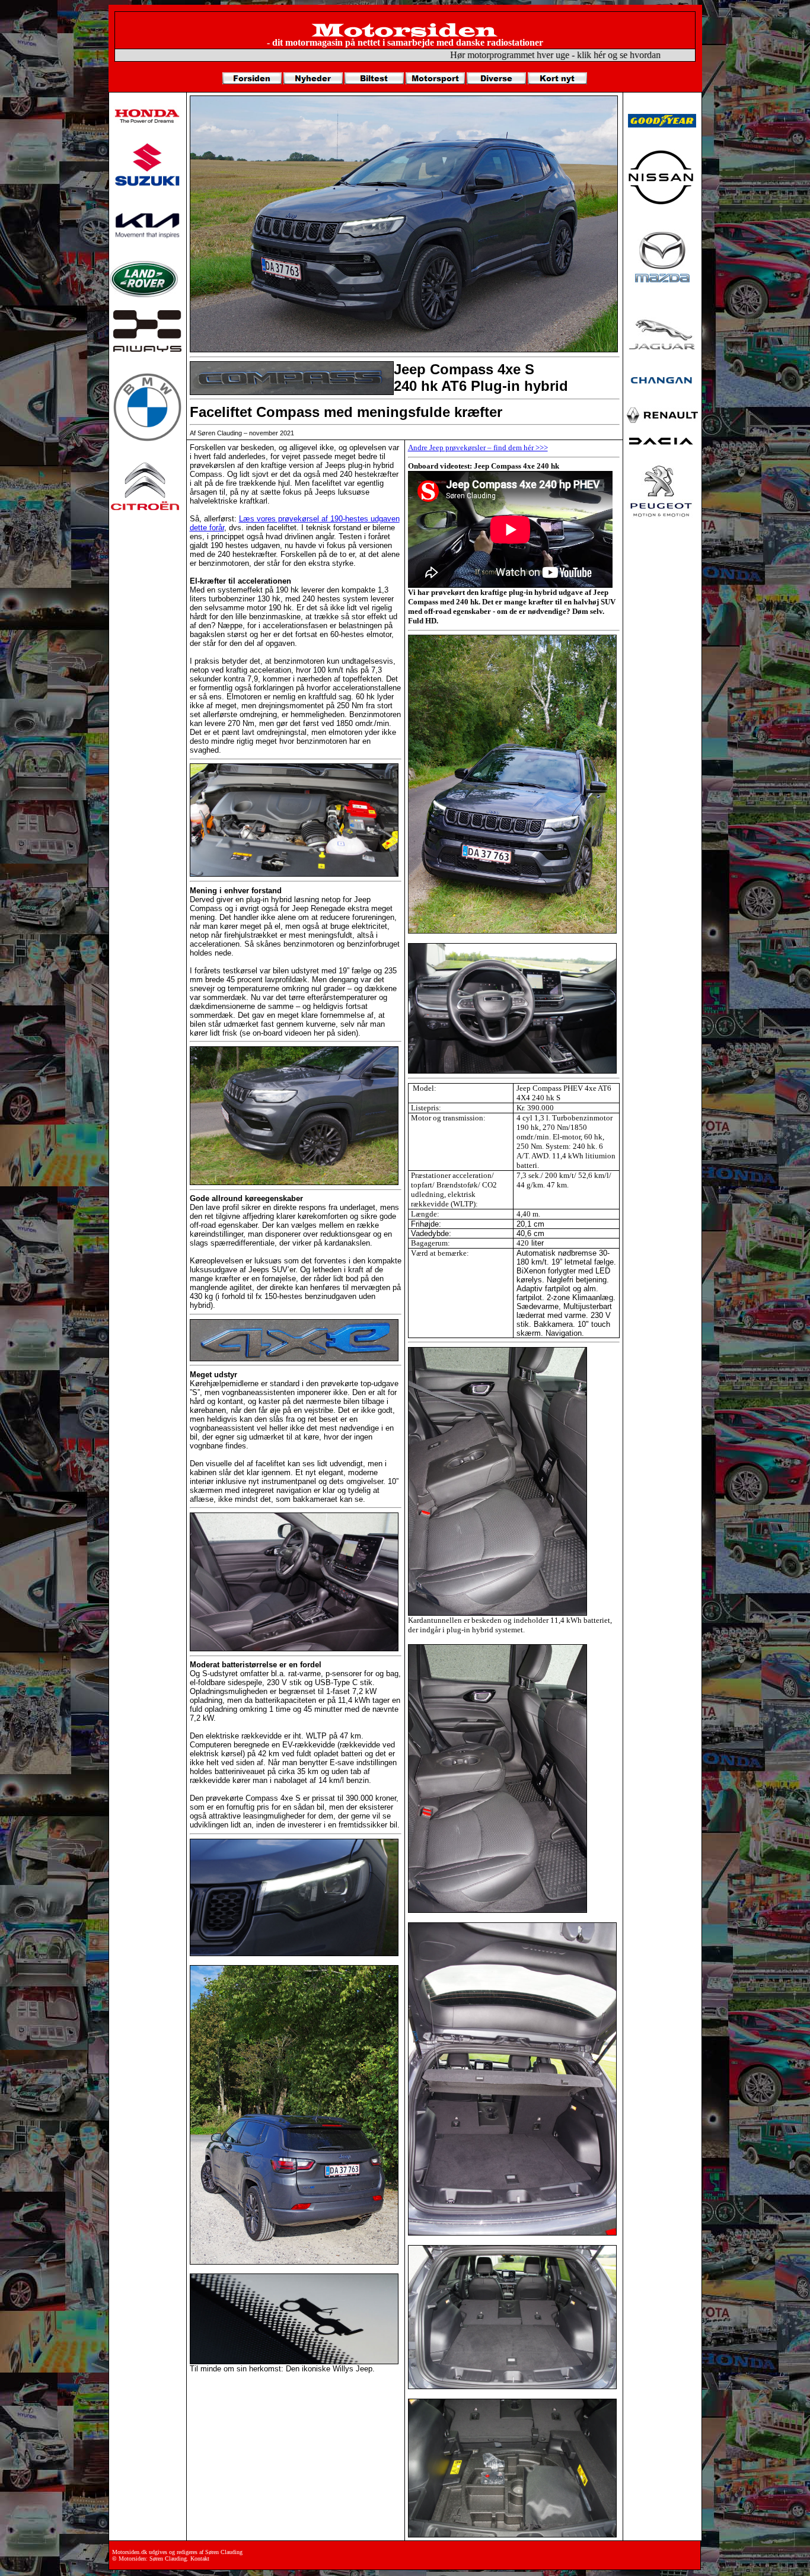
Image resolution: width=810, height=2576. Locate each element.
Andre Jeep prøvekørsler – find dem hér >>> (478, 448)
